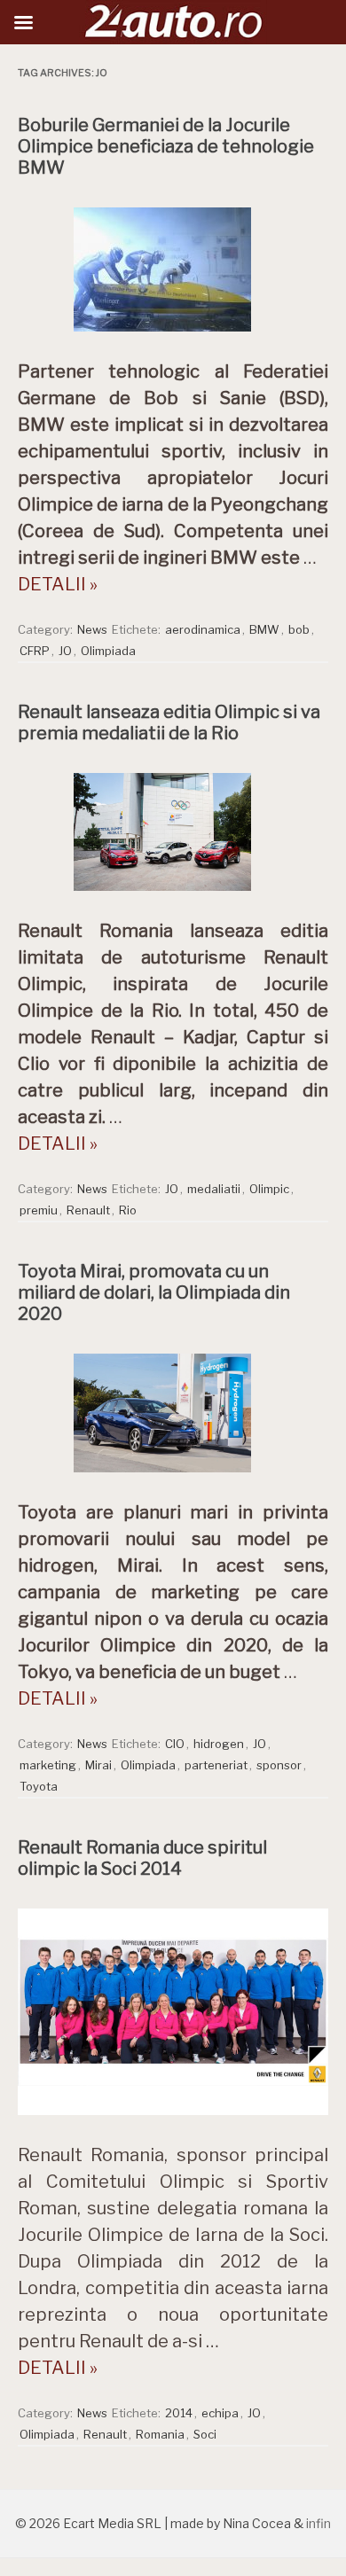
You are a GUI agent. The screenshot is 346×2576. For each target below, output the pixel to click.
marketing (48, 1765)
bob (299, 629)
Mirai (98, 1765)
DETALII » (58, 584)
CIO (175, 1744)
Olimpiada (108, 651)
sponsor (279, 1765)
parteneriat (216, 1765)
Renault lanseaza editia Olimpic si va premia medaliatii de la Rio (169, 722)
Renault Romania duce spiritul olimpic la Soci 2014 (142, 1858)
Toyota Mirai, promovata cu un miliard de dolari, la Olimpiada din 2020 (154, 1292)
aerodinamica (203, 629)
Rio (128, 1210)
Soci (205, 2434)
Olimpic (269, 1189)
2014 (179, 2413)
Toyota (39, 1786)
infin (318, 2523)
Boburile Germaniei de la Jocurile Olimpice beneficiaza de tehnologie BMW (166, 146)
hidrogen (219, 1744)
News (92, 629)
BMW (264, 629)
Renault (88, 1210)
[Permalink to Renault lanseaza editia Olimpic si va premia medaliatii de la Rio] (173, 895)
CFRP (35, 651)
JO (65, 651)
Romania (160, 2434)
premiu (39, 1210)
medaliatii (214, 1189)
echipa (220, 2413)
